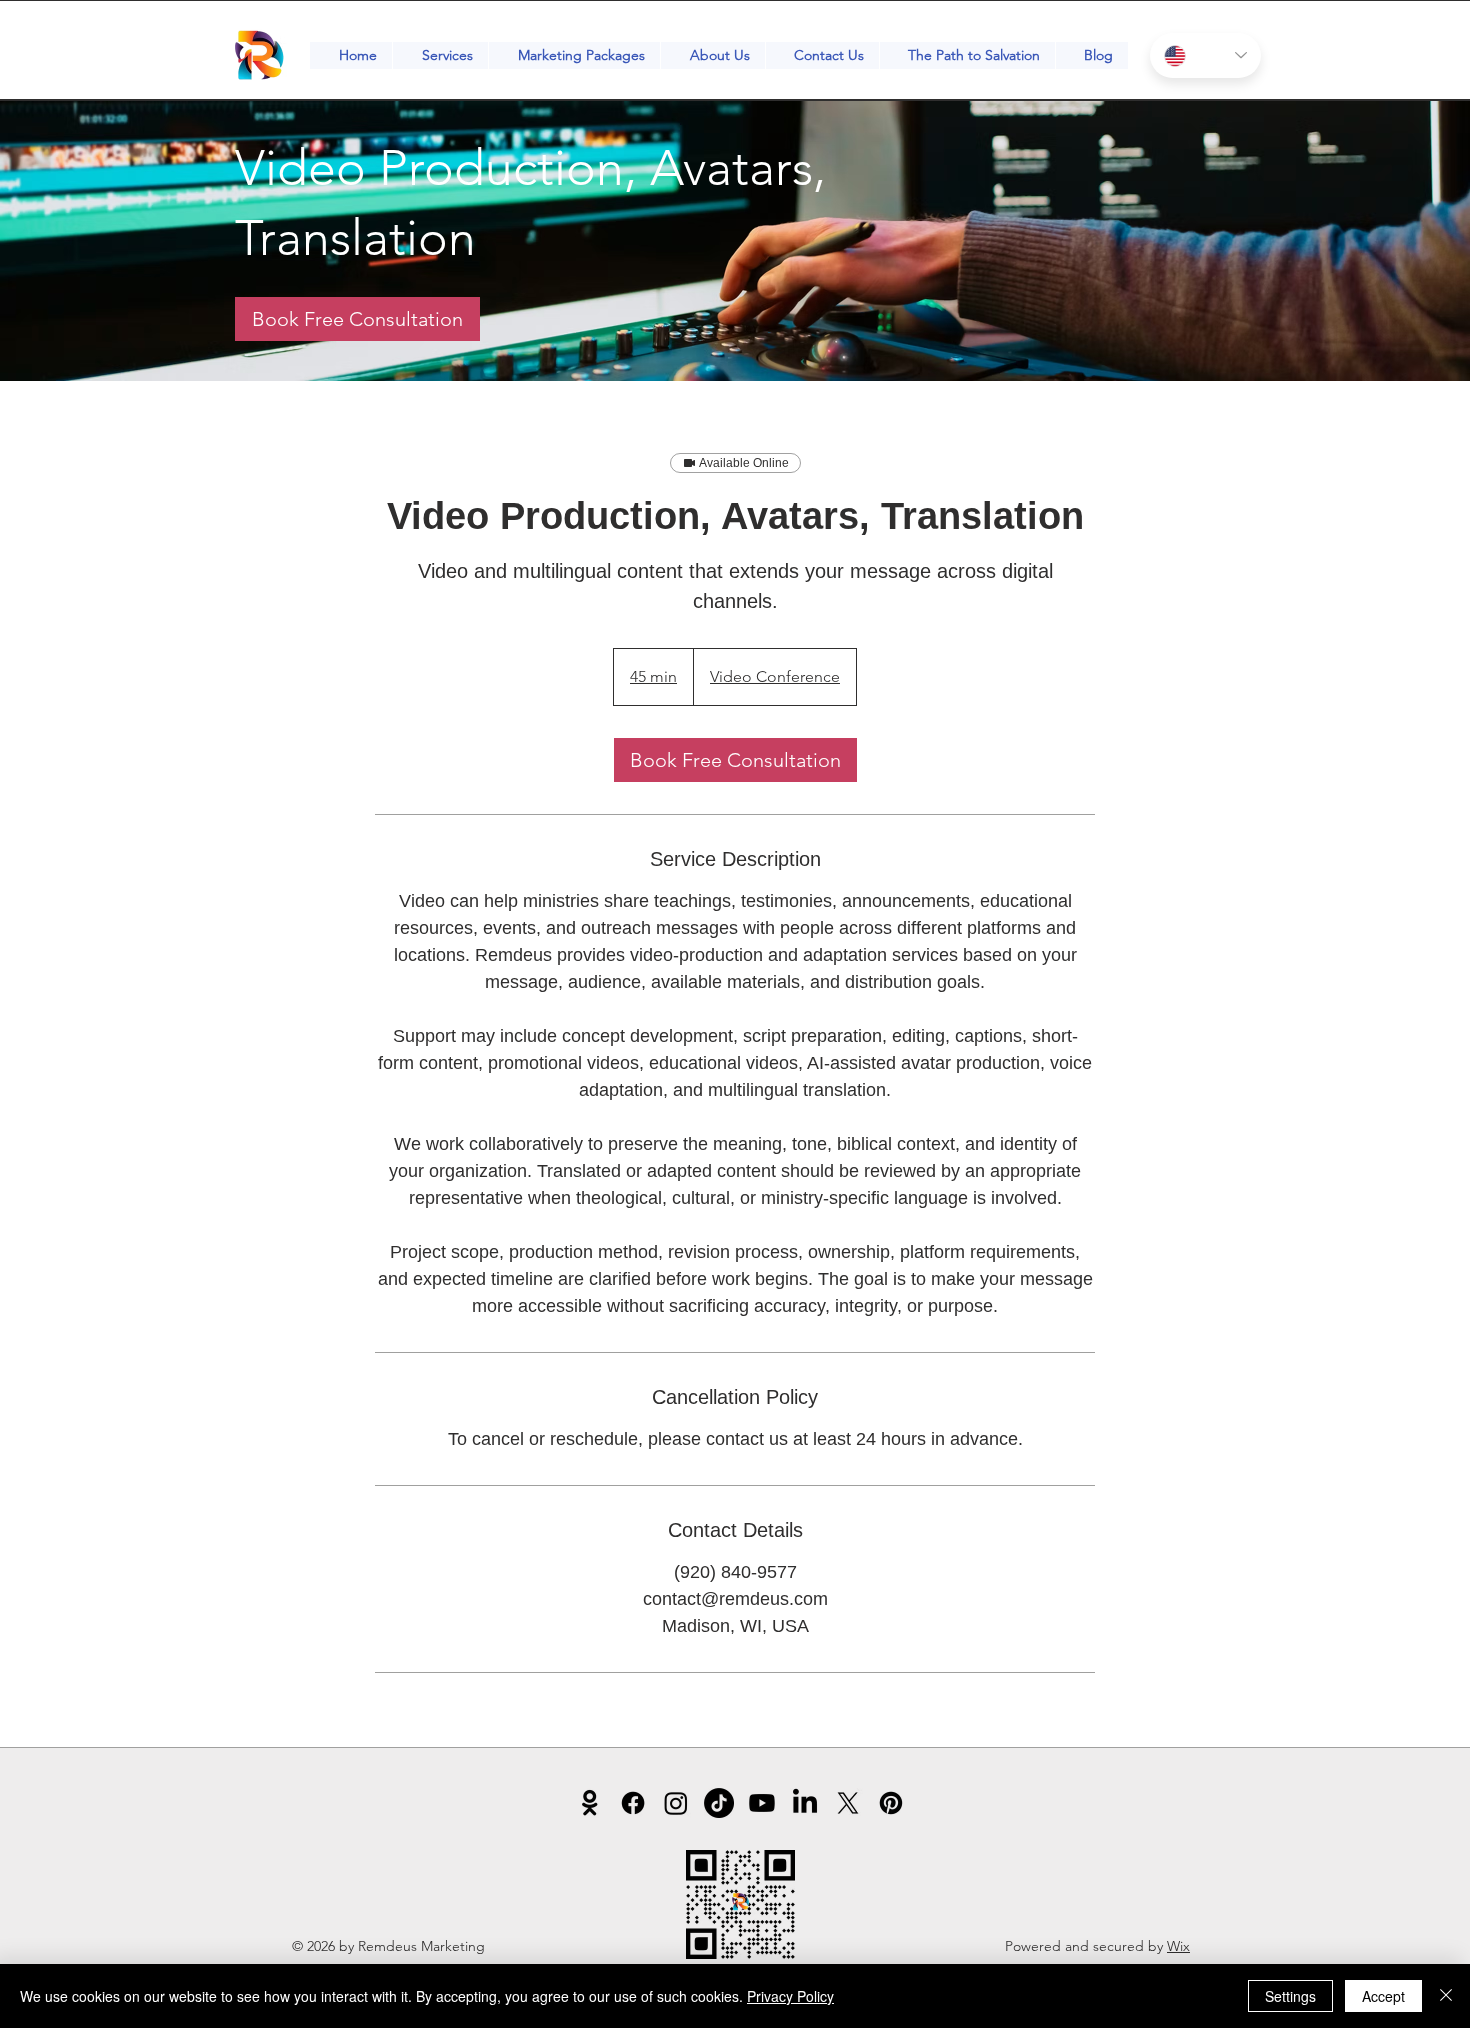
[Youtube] (762, 1803)
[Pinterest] (891, 1803)
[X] (848, 1803)
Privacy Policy (790, 1996)
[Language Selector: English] (1205, 55)
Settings (1290, 1996)
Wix (1178, 1946)
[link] (357, 319)
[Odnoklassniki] (590, 1803)
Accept (1383, 1996)
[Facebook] (633, 1803)
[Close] (1446, 1996)
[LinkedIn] (805, 1803)
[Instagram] (676, 1803)
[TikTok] (719, 1803)
